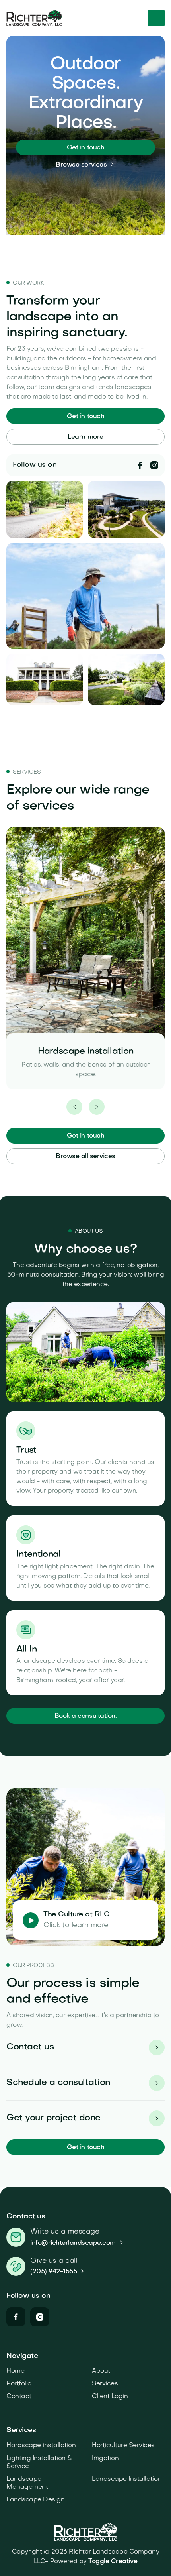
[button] (156, 18)
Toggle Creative (113, 2562)
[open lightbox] (31, 1920)
